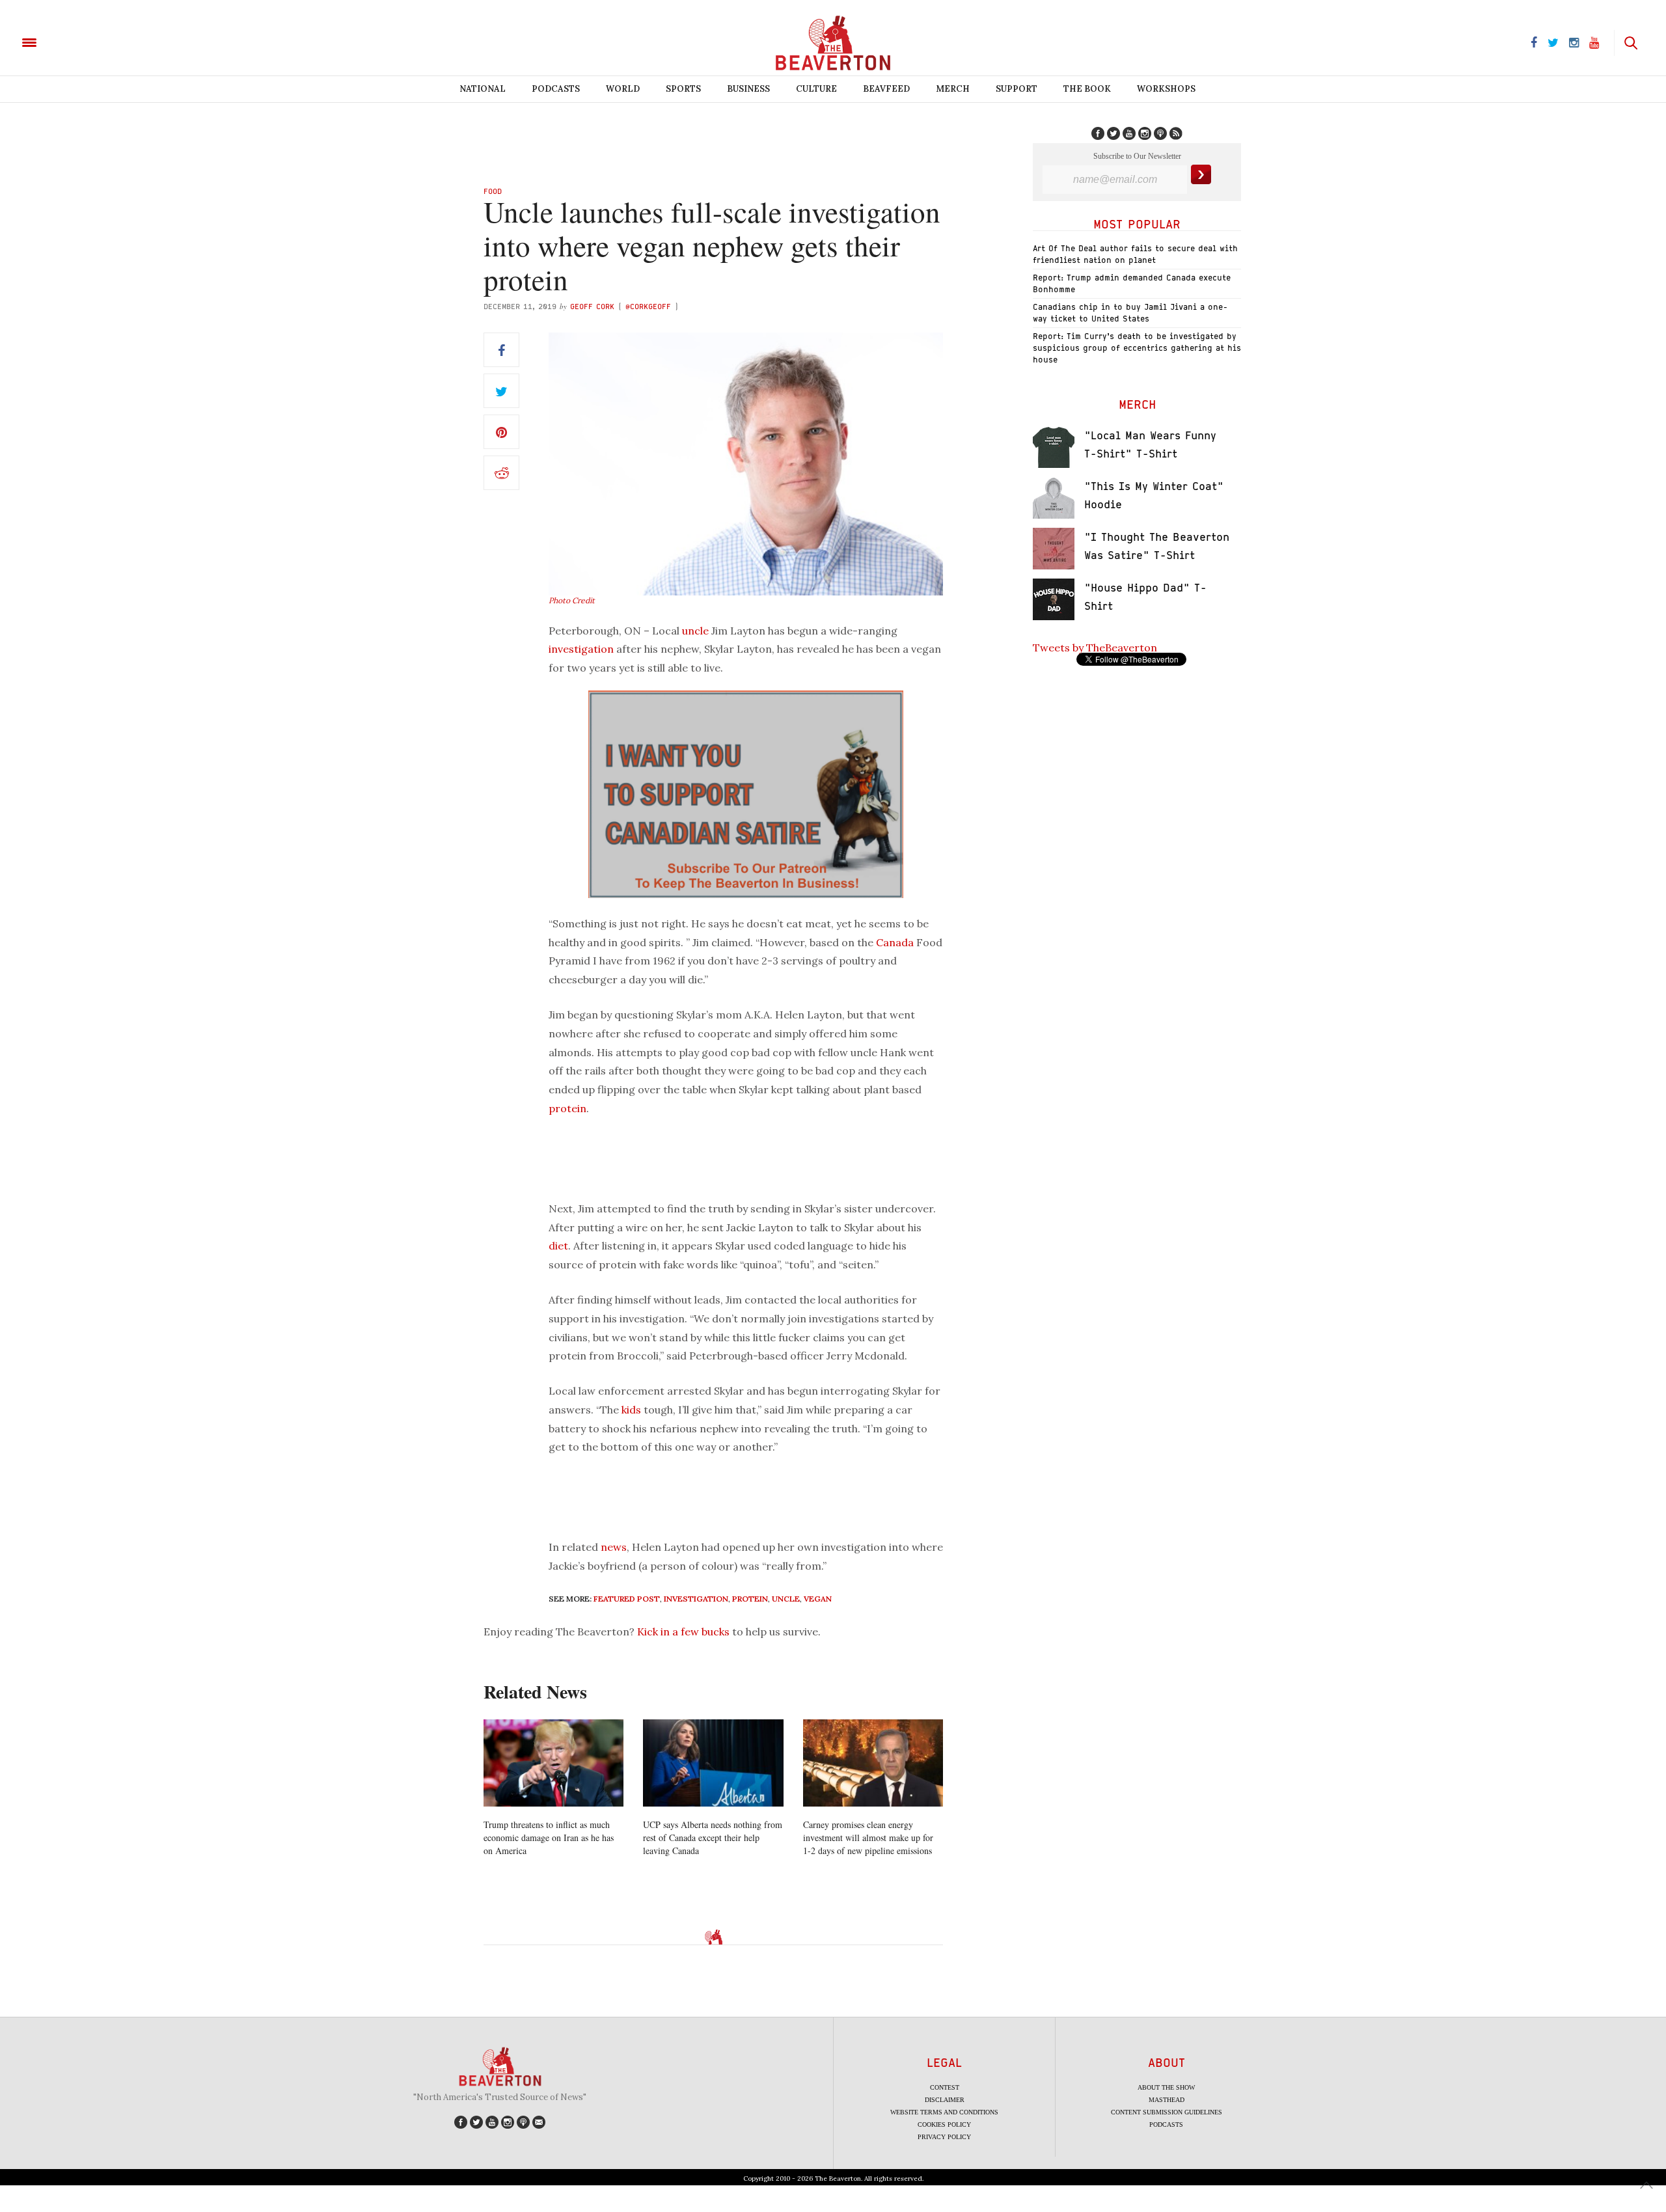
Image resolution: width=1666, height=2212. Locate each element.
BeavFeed (886, 89)
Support (1017, 89)
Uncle (786, 1599)
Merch (953, 89)
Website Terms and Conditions (944, 2112)
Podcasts (556, 89)
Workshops (1166, 89)
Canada (895, 942)
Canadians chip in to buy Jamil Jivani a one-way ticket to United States (1130, 313)
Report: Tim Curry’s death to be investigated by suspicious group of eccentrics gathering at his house (1137, 348)
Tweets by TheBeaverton (1095, 648)
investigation (581, 649)
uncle (695, 631)
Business (748, 89)
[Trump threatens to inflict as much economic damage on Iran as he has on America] (553, 1763)
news (614, 1547)
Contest (945, 2087)
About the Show (1166, 2087)
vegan (818, 1599)
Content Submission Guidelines (1167, 2112)
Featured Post (627, 1599)
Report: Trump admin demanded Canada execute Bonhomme (1132, 283)
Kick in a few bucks (683, 1632)
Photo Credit (572, 600)
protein (567, 1108)
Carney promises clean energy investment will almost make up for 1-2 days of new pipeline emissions (868, 1837)
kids (631, 1410)
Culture (816, 89)
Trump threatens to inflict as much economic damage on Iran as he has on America (549, 1837)
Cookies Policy (944, 2124)
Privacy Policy (944, 2137)
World (623, 89)
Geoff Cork (592, 306)
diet (558, 1246)
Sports (683, 89)
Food (493, 191)
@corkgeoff (648, 306)
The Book (1087, 89)
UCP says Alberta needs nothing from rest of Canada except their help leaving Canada (713, 1837)
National (483, 89)
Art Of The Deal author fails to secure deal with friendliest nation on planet (1135, 254)
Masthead (1167, 2100)
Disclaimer (945, 2100)
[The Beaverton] (73, 42)
